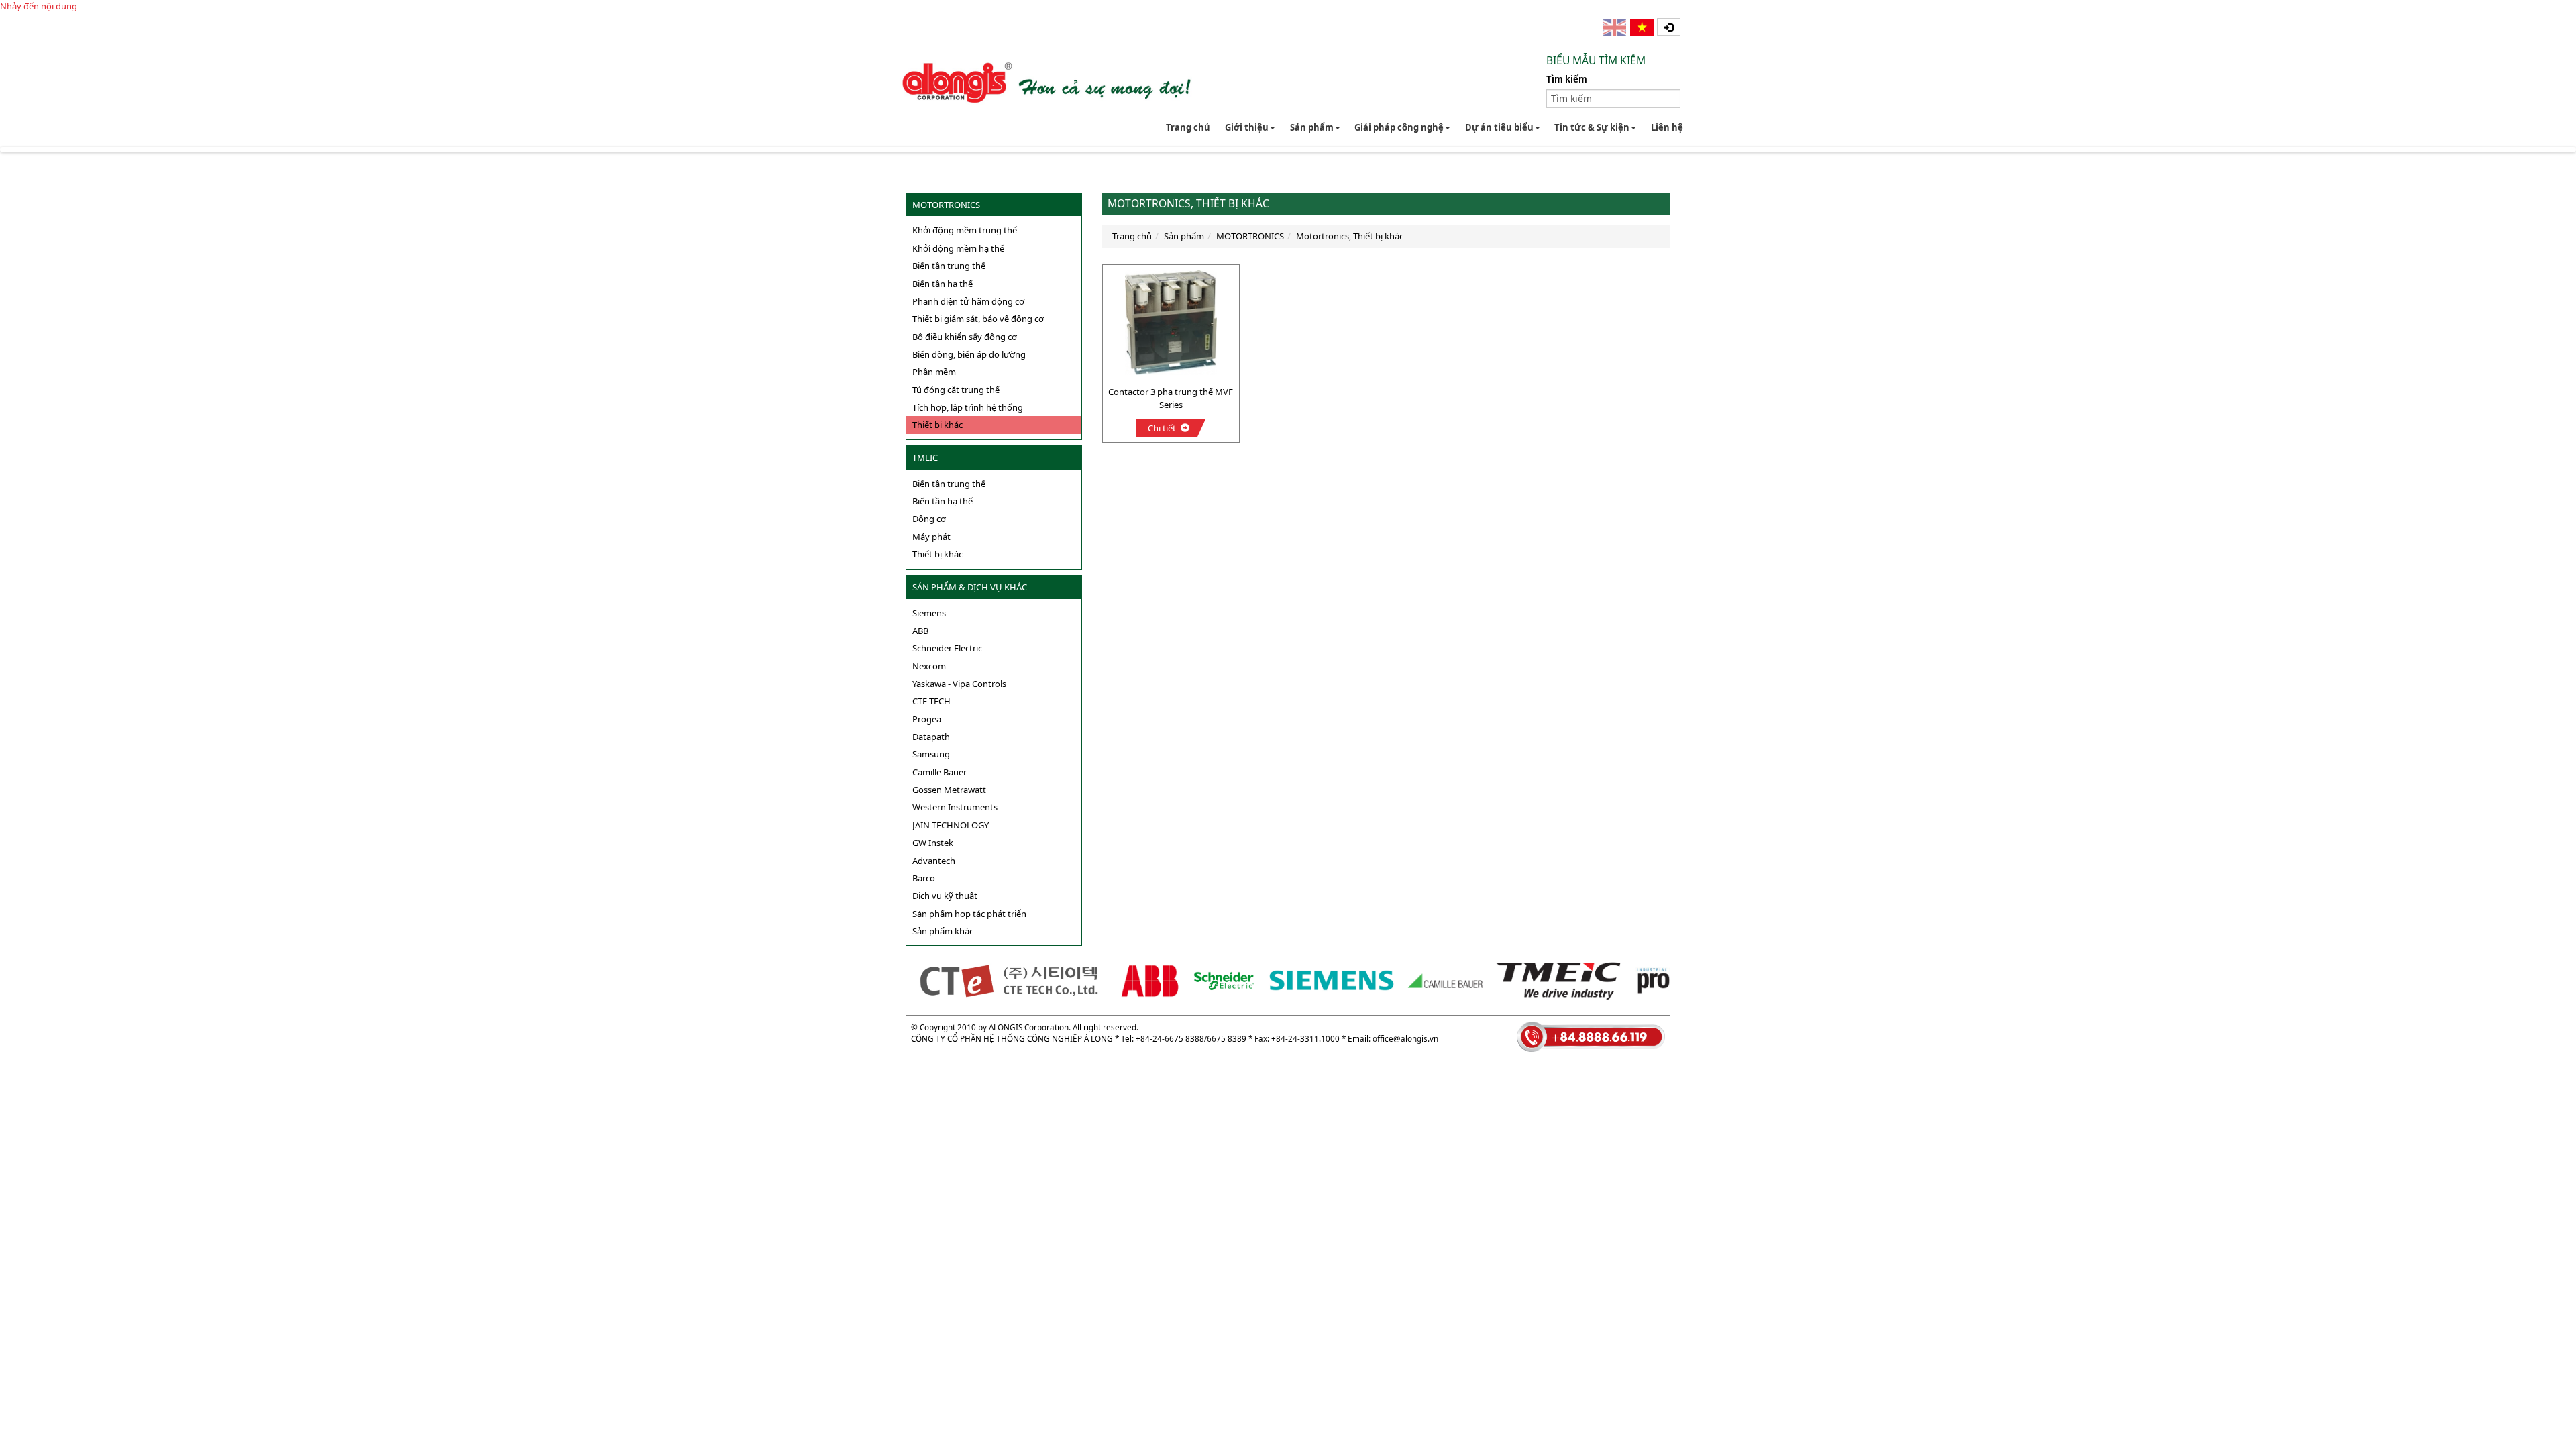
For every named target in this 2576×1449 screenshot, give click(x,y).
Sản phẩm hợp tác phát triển (969, 914)
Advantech (934, 861)
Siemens (929, 613)
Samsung (931, 754)
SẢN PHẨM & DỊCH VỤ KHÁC (970, 587)
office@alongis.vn (1405, 1038)
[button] (1669, 27)
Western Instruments (955, 807)
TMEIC (925, 458)
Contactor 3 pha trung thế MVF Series (1171, 398)
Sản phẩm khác (943, 931)
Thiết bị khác (937, 425)
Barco (924, 878)
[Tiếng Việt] (1643, 28)
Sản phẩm (1312, 127)
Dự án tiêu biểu (1499, 127)
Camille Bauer (940, 772)
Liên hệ (1667, 127)
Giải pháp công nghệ (1399, 127)
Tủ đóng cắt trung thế (956, 390)
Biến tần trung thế (949, 266)
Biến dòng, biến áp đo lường (969, 354)
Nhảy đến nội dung (39, 6)
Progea (927, 719)
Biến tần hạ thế (943, 284)
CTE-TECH (931, 701)
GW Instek (933, 843)
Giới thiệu (1247, 127)
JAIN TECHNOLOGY (951, 825)
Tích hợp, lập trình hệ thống (968, 407)
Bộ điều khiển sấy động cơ (965, 337)
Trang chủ (1188, 127)
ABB (920, 631)
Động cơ (929, 519)
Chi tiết (1162, 428)
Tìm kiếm (1567, 79)
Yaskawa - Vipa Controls (959, 684)
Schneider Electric (947, 648)
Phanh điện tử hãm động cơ (968, 301)
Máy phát (931, 537)
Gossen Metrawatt (949, 790)
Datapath (931, 737)
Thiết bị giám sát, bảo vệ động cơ (978, 319)
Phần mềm (934, 372)
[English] (1615, 28)
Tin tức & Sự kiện (1592, 127)
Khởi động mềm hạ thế (958, 248)
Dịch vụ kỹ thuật (945, 896)
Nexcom (929, 666)
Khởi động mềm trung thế (965, 230)
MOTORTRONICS (946, 205)
